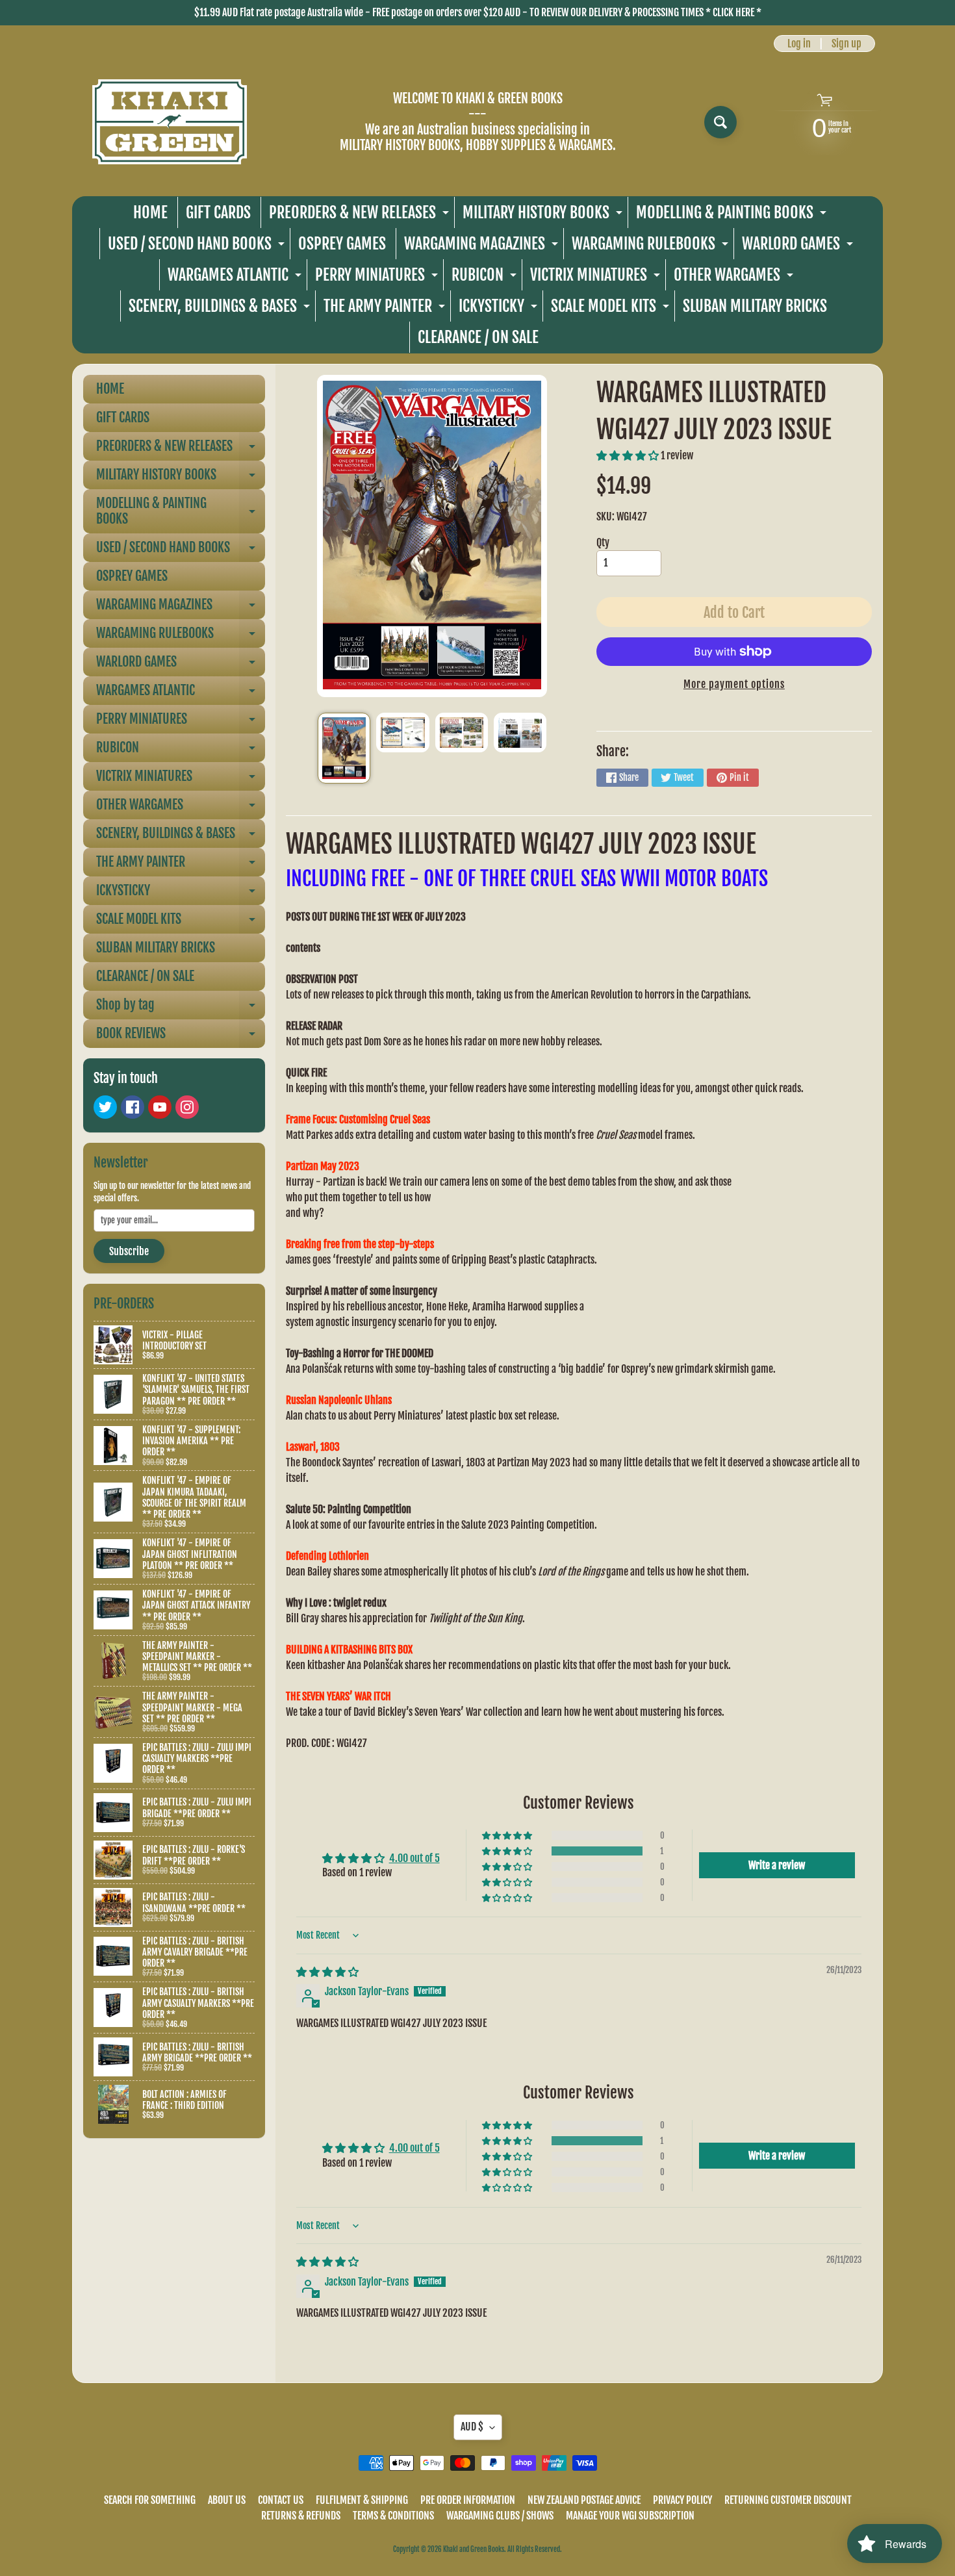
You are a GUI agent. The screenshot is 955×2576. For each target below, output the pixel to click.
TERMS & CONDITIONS (393, 2516)
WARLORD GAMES (799, 247)
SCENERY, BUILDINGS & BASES (221, 309)
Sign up (847, 44)
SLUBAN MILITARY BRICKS (755, 306)
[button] (629, 455)
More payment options (734, 684)
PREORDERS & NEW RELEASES (361, 215)
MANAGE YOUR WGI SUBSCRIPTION (630, 2516)
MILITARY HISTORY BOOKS (544, 215)
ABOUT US (227, 2500)
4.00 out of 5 (414, 1858)
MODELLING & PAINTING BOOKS (733, 215)
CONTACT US (281, 2500)
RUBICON (486, 278)
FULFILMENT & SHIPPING (362, 2500)
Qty (603, 542)
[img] (327, 1972)
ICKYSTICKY (500, 309)
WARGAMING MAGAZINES (483, 247)
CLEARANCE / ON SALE (478, 337)
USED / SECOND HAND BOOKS (198, 247)
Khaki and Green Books (474, 2549)
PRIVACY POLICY (682, 2500)
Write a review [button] (777, 1865)
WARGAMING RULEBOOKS (652, 247)
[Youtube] (160, 1107)
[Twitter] (105, 1107)
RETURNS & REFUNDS (301, 2516)
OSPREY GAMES (342, 244)
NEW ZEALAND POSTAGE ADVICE (584, 2500)
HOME (150, 212)
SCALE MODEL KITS (612, 309)
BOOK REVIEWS (181, 1037)
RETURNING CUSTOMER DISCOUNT (788, 2500)
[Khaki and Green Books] (170, 122)
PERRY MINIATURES (378, 278)
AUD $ (472, 2427)
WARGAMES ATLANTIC (236, 278)
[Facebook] (133, 1107)
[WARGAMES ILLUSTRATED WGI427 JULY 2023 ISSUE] (344, 748)
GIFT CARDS (218, 212)
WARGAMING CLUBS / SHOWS (500, 2516)
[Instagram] (187, 1107)
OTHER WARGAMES (735, 278)
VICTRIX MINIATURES (597, 278)
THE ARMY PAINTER (386, 309)
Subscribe (129, 1251)
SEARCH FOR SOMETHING (150, 2500)
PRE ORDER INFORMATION (468, 2500)
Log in (799, 44)
